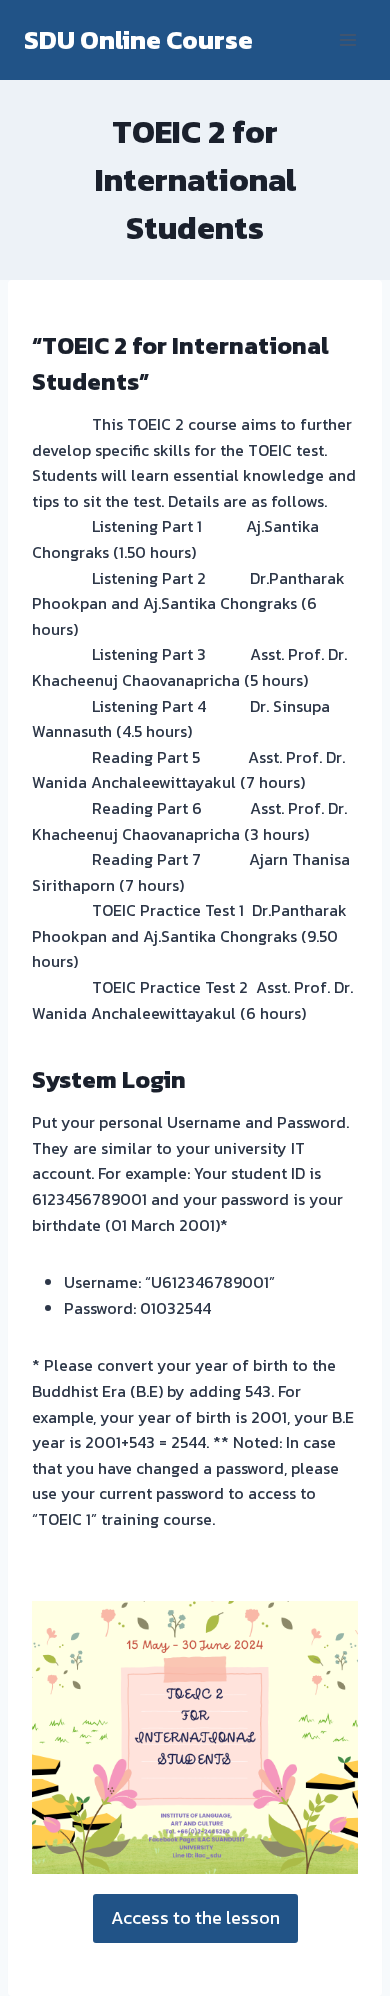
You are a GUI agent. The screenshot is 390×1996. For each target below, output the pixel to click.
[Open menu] (347, 39)
